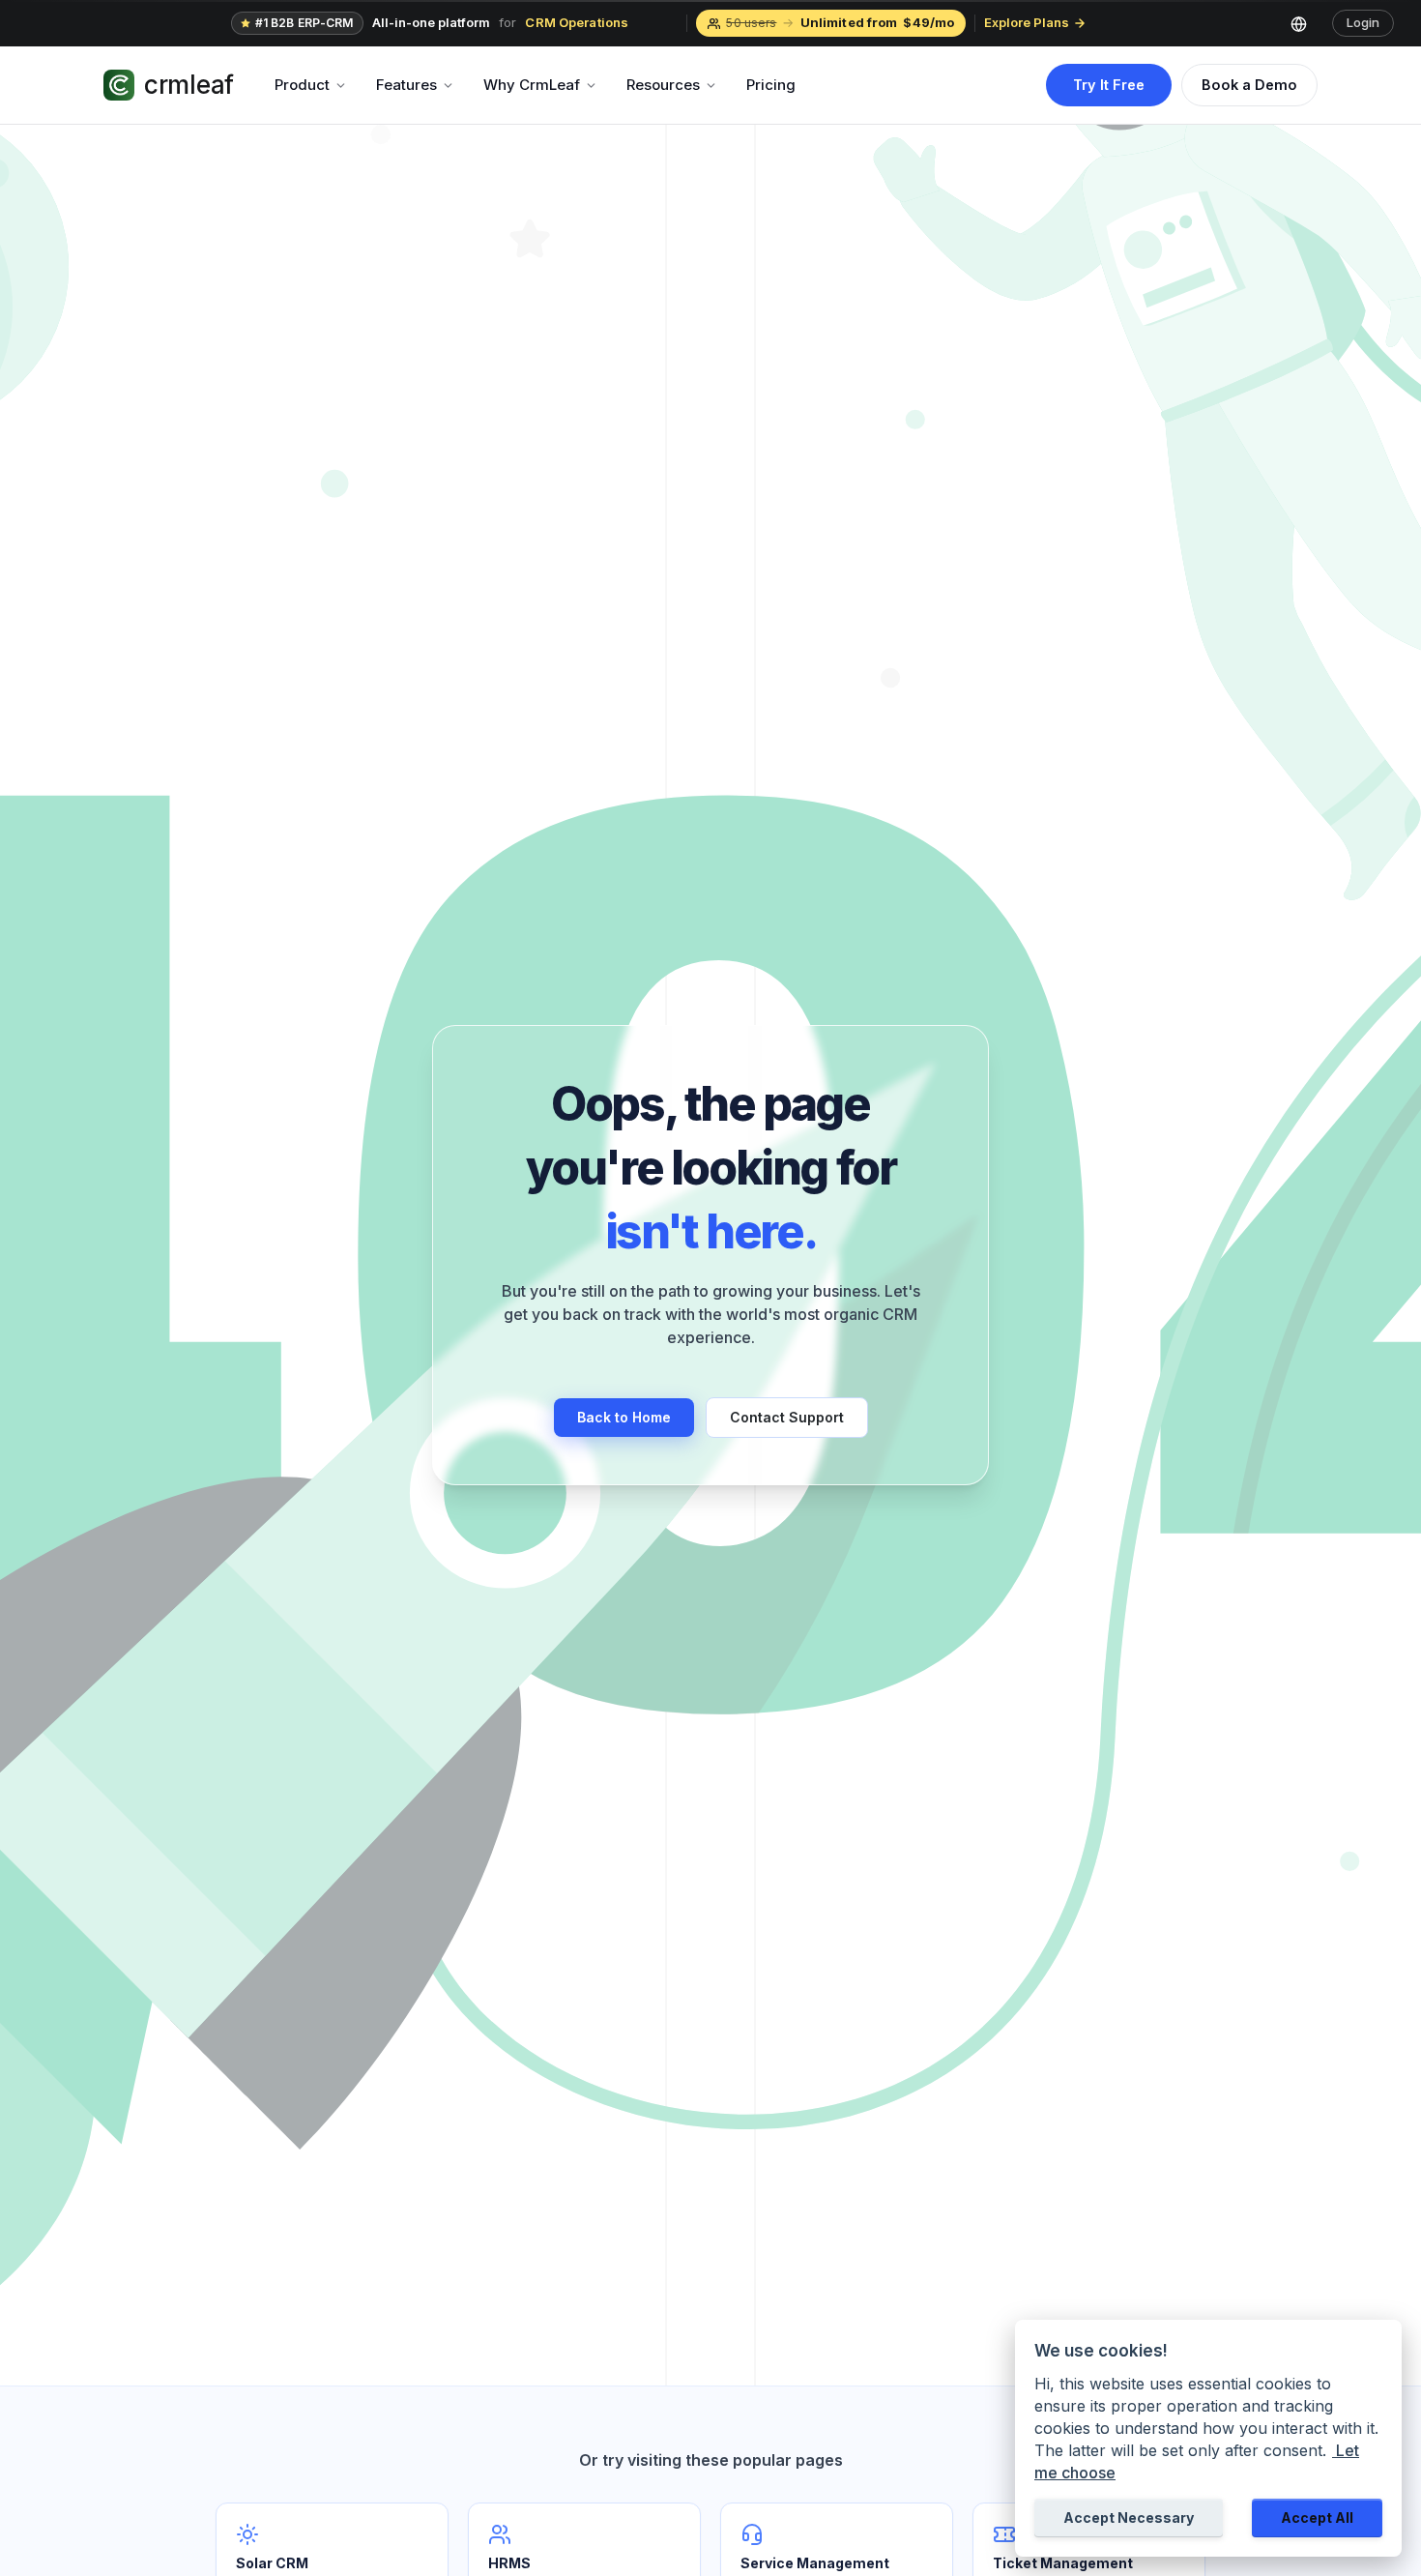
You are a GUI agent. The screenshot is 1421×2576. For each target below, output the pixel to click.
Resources (663, 85)
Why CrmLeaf (532, 85)
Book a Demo (1249, 85)
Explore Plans (1027, 22)
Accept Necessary (1129, 2517)
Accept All (1317, 2517)
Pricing (771, 85)
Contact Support (787, 1417)
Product (302, 85)
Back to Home (624, 1417)
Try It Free (1109, 85)
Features (406, 85)
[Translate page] (1306, 23)
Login (1363, 22)
